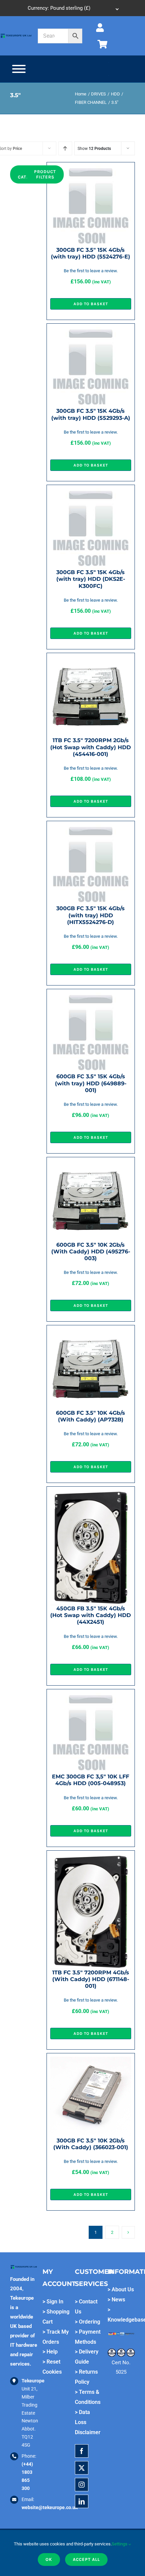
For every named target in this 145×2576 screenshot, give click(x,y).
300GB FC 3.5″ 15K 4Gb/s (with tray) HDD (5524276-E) (91, 253)
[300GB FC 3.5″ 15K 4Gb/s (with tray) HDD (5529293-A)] (91, 332)
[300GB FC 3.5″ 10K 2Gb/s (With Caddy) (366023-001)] (91, 2061)
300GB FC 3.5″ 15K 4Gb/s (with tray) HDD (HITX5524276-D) (91, 915)
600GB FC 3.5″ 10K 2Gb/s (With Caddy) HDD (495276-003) (91, 1252)
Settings (120, 2544)
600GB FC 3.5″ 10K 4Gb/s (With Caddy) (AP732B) (91, 1416)
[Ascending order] (65, 148)
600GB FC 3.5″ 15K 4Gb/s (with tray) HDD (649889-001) (91, 1083)
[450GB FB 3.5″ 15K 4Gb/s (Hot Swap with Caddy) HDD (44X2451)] (91, 1495)
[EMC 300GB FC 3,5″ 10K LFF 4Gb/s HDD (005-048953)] (91, 1697)
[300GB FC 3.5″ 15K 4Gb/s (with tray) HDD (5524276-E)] (91, 170)
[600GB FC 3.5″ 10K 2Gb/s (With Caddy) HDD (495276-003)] (91, 1165)
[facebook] (82, 2451)
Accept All (86, 2559)
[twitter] (82, 2468)
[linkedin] (82, 2501)
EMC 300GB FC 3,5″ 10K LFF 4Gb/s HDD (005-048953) (91, 1780)
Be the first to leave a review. (91, 271)
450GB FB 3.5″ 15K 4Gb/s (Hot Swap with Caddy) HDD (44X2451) (91, 1615)
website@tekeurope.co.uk (50, 2507)
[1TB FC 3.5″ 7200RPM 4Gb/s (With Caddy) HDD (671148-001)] (91, 1859)
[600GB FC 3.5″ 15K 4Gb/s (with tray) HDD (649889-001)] (91, 997)
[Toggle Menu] (19, 69)
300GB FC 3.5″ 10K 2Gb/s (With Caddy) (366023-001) (91, 2144)
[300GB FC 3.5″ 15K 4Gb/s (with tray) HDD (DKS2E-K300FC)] (91, 493)
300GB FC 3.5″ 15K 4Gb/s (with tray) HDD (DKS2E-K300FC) (91, 579)
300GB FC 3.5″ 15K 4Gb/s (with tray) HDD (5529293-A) (91, 414)
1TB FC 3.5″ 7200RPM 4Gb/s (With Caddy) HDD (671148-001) (91, 1979)
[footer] (16, 35)
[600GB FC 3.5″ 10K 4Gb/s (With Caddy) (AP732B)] (91, 1333)
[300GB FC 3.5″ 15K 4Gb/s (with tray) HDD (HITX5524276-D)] (91, 829)
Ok (49, 2559)
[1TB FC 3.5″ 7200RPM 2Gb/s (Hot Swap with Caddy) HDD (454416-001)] (91, 661)
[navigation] (73, 8)
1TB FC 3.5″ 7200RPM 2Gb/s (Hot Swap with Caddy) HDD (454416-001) (91, 747)
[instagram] (82, 2485)
